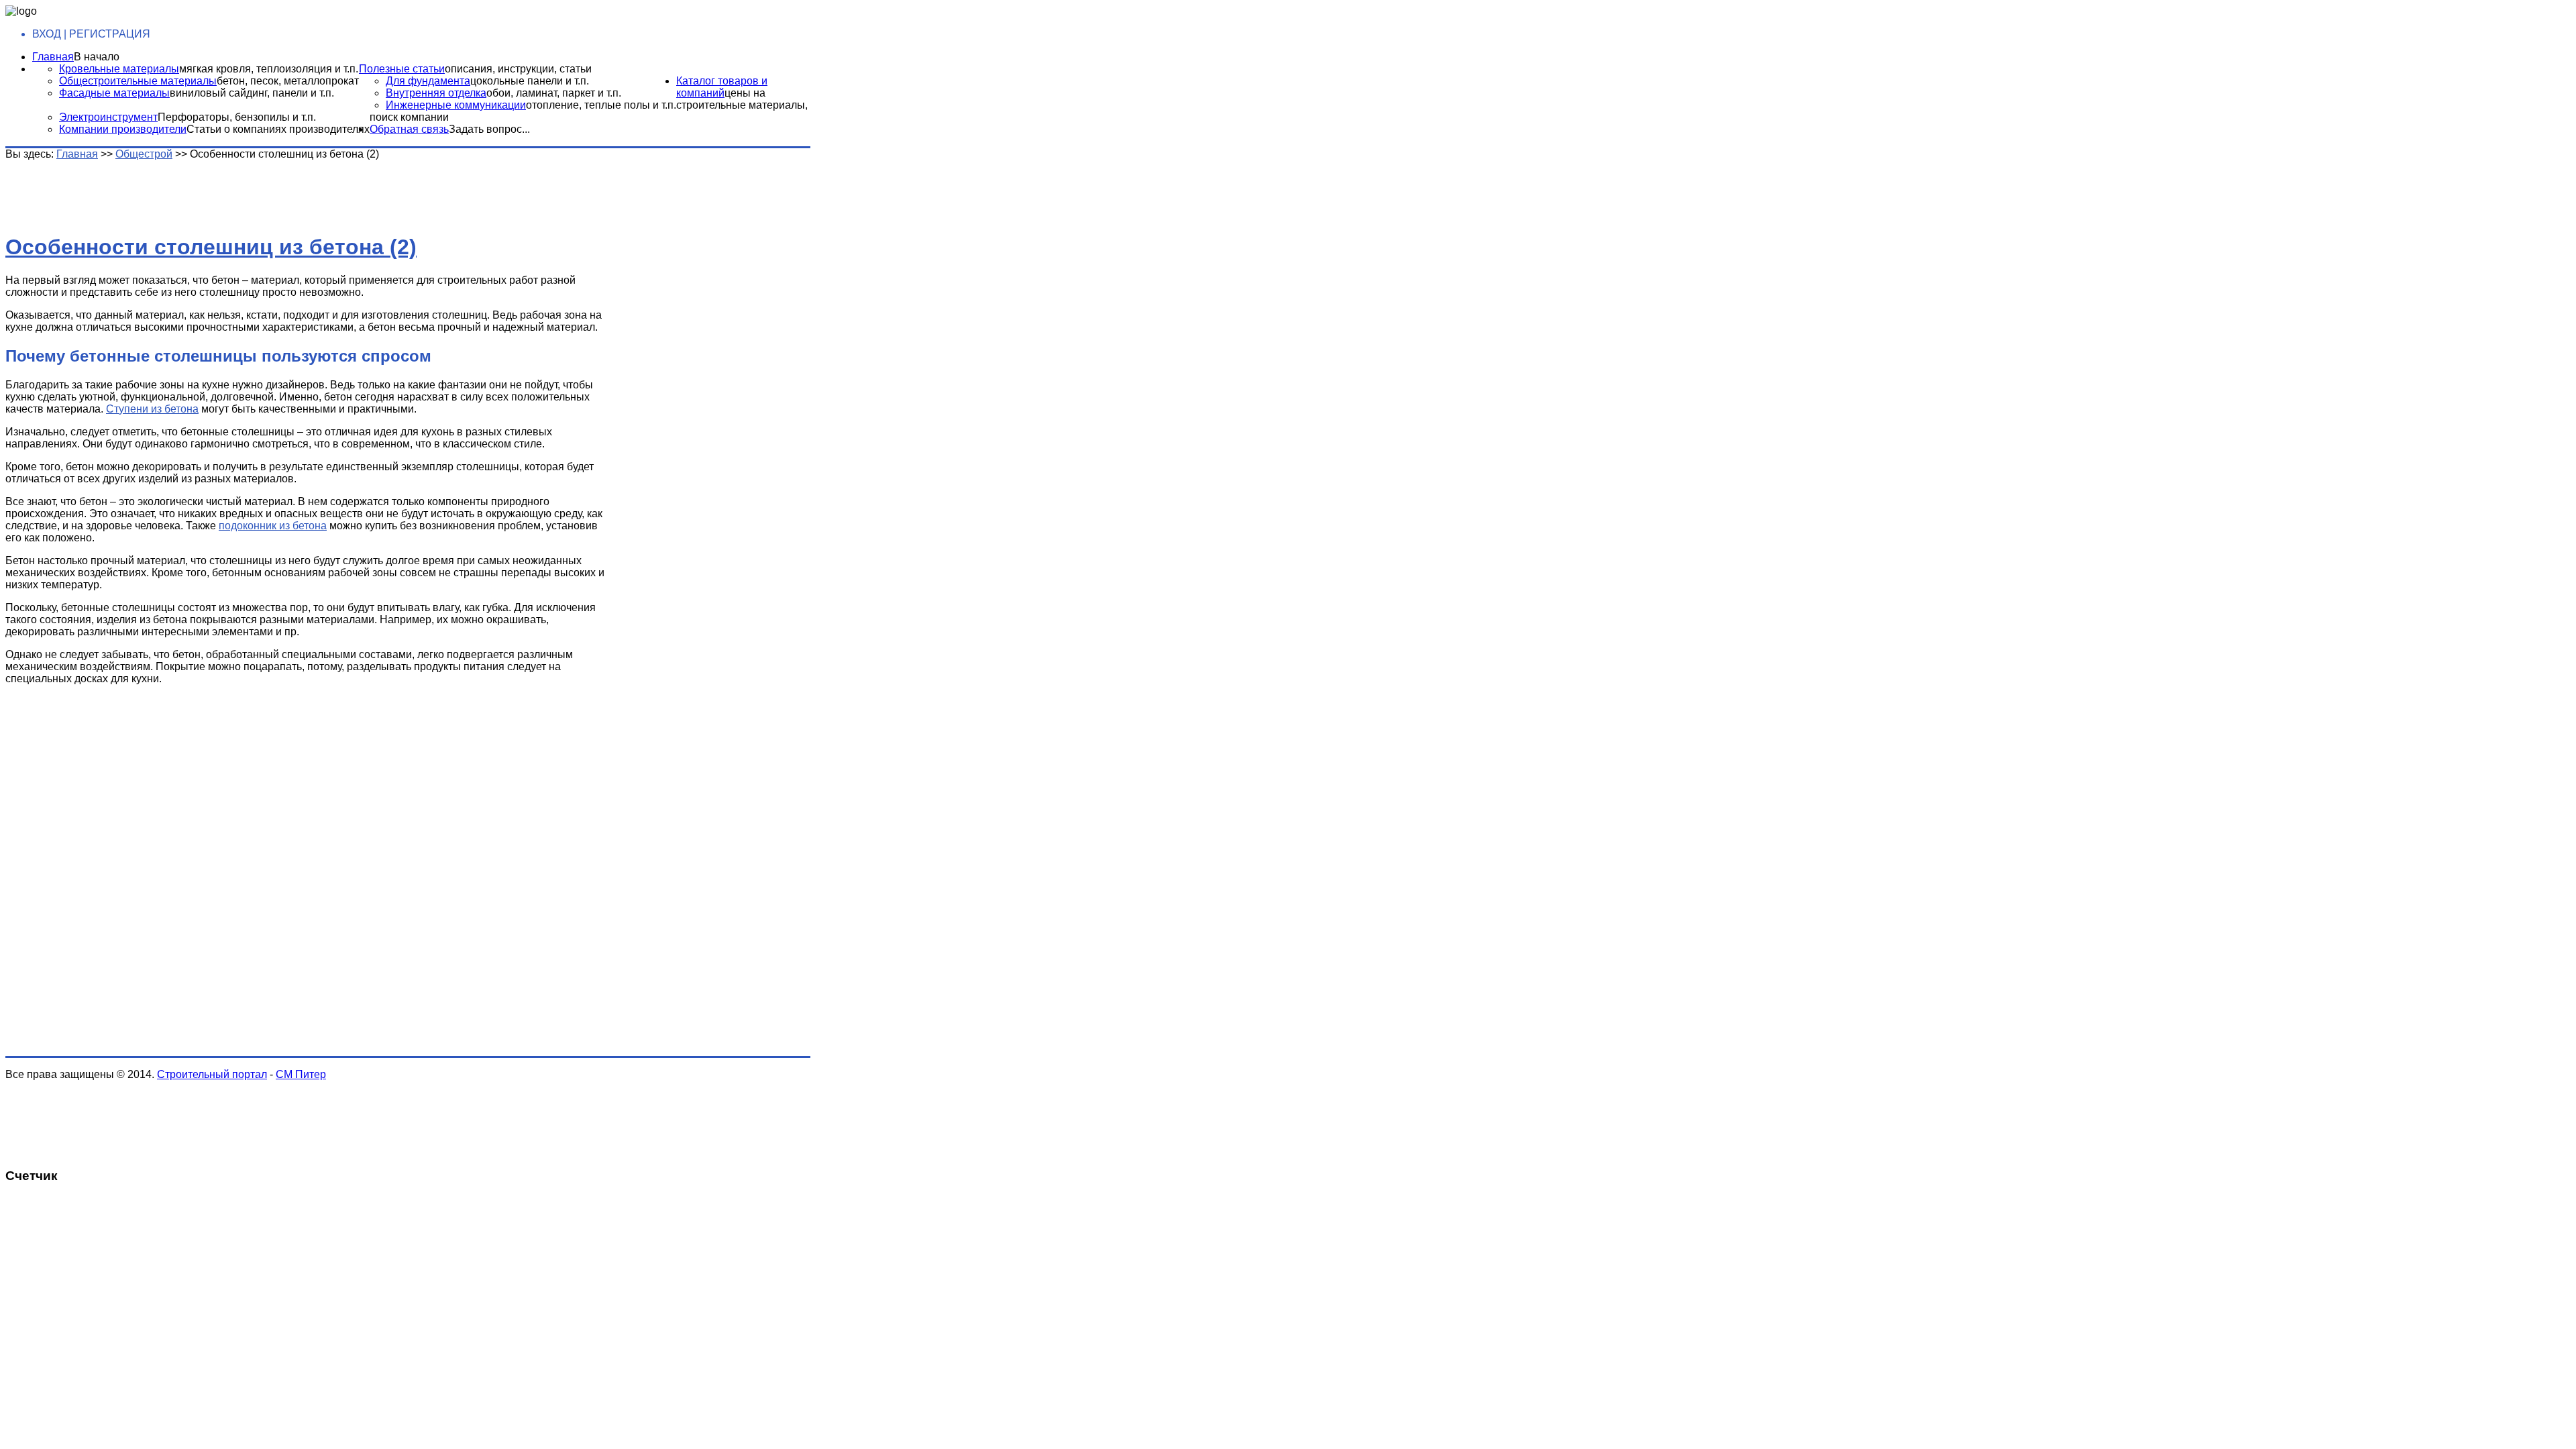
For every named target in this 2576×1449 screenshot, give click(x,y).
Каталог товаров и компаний (722, 87)
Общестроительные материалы (138, 81)
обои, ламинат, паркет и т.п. (554, 93)
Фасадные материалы (114, 93)
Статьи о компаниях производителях (278, 129)
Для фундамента (428, 81)
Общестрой (144, 154)
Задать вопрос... (489, 129)
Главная (53, 57)
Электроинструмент (108, 117)
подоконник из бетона (273, 526)
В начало (97, 57)
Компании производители (123, 129)
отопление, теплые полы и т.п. (601, 105)
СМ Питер (301, 1074)
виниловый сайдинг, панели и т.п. (252, 93)
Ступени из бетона (152, 409)
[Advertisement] (217, 191)
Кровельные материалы (119, 69)
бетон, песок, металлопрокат (288, 81)
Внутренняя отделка (436, 93)
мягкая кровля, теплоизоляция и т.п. (269, 69)
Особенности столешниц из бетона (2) (211, 247)
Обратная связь (409, 129)
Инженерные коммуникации (456, 105)
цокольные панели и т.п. (530, 81)
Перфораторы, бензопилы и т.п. (237, 117)
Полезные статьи (402, 69)
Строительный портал (212, 1074)
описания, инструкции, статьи (518, 69)
